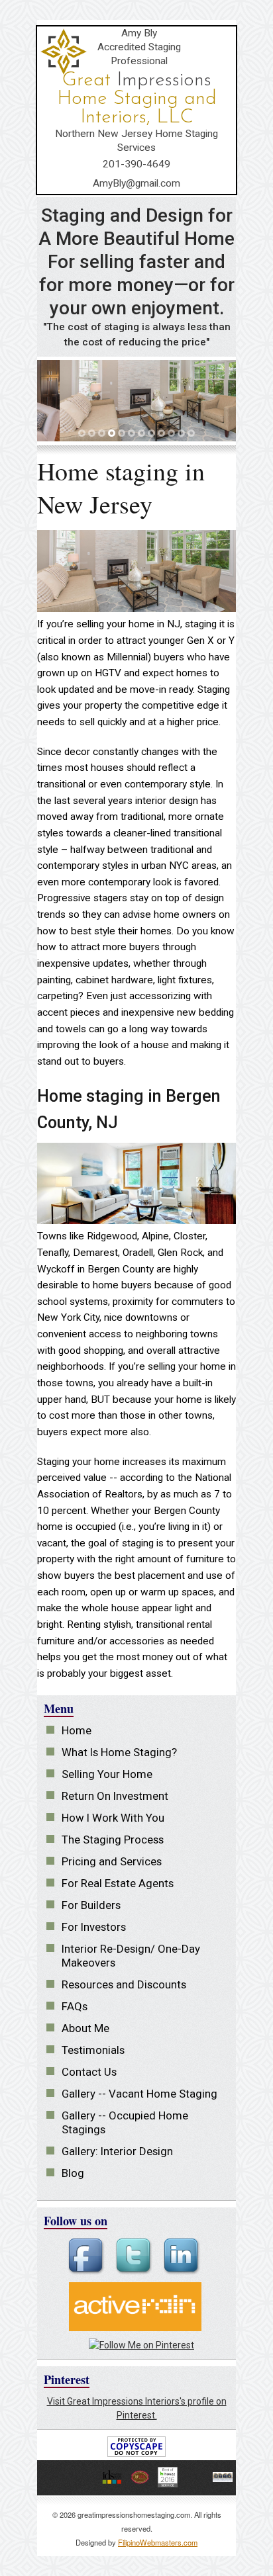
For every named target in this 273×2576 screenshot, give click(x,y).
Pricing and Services (112, 1861)
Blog (73, 2173)
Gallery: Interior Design (117, 2151)
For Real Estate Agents (118, 1883)
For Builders (91, 1905)
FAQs (75, 2006)
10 (172, 434)
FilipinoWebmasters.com (158, 2542)
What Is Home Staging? (119, 1752)
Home (77, 1730)
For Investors (94, 1927)
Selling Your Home (107, 1774)
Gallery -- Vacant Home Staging (139, 2094)
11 (182, 434)
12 (192, 434)
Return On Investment (115, 1796)
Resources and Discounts (124, 1984)
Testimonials (93, 2050)
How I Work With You (113, 1818)
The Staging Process (113, 1840)
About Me (85, 2028)
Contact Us (89, 2072)
